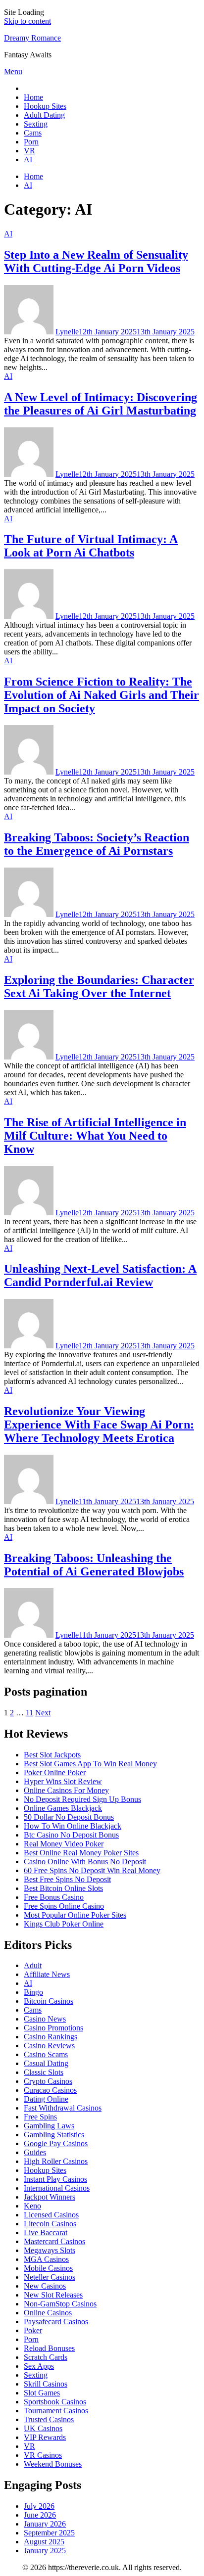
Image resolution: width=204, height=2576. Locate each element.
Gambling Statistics (54, 2135)
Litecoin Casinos (50, 2224)
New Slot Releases (53, 2295)
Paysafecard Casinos (56, 2322)
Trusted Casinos (49, 2419)
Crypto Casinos (48, 2081)
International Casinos (57, 2188)
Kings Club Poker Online (64, 1924)
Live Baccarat (46, 2232)
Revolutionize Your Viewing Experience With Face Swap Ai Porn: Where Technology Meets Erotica (99, 1425)
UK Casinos (43, 2428)
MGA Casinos (46, 2259)
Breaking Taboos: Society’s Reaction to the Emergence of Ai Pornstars (97, 844)
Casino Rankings (51, 2037)
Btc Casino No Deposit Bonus (71, 1835)
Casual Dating (46, 2063)
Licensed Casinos (51, 2215)
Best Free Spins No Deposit (67, 1879)
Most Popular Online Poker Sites (75, 1915)
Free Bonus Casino (54, 1897)
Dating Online (46, 2099)
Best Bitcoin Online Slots (63, 1888)
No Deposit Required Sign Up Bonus (82, 1799)
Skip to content (27, 21)
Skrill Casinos (46, 2384)
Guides (35, 2152)
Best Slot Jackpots (52, 1755)
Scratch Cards (46, 2357)
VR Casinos (43, 2455)
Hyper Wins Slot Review (63, 1781)
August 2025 (44, 2542)
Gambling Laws (49, 2126)
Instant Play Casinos (55, 2179)
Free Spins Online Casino (64, 1906)
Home (33, 97)
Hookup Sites (45, 106)
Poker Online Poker (55, 1772)
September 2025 (49, 2533)
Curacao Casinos (50, 2090)
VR (29, 151)
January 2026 (45, 2524)
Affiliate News (47, 1974)
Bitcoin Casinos (49, 2001)
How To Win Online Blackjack (73, 1826)
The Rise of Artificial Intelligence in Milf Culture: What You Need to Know (95, 1136)
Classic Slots (44, 2072)
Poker (33, 2330)
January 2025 (45, 2551)
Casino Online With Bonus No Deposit (85, 1862)
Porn (31, 142)
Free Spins (40, 2117)
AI (28, 160)
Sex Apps (39, 2366)
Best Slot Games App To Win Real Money (90, 1764)
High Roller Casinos (56, 2161)
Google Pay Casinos (56, 2143)
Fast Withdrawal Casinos (63, 2108)
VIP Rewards (45, 2437)
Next (43, 1713)
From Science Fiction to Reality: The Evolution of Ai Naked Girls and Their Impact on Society (102, 695)
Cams (33, 133)
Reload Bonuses (49, 2348)
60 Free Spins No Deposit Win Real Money (92, 1870)
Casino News (45, 2019)
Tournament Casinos (56, 2411)
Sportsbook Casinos (55, 2402)
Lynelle (67, 332)
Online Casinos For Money (66, 1790)
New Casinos (45, 2286)
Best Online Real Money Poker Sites (81, 1853)
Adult (33, 1965)
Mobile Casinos (48, 2268)
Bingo (33, 1992)
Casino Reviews (49, 2046)
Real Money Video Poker (64, 1844)
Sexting (36, 124)
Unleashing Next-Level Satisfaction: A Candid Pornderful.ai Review (100, 1275)
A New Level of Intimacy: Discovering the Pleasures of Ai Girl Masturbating (101, 404)
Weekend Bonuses (53, 2464)
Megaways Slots (50, 2250)
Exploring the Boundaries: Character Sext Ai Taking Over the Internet (99, 987)
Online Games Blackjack (63, 1808)
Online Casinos (48, 2313)
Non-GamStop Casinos (60, 2304)
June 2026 (40, 2515)
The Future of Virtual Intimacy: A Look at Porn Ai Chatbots (91, 546)
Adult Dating (44, 115)
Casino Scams (46, 2054)
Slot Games (42, 2393)
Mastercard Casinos (54, 2241)
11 (29, 1713)
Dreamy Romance (32, 38)
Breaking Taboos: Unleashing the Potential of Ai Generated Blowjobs (94, 1565)
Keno (32, 2206)
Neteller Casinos (50, 2277)
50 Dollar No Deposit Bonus (69, 1817)
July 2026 (39, 2506)
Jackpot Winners (50, 2197)
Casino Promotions (53, 2028)
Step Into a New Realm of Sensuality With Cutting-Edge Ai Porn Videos (96, 261)
